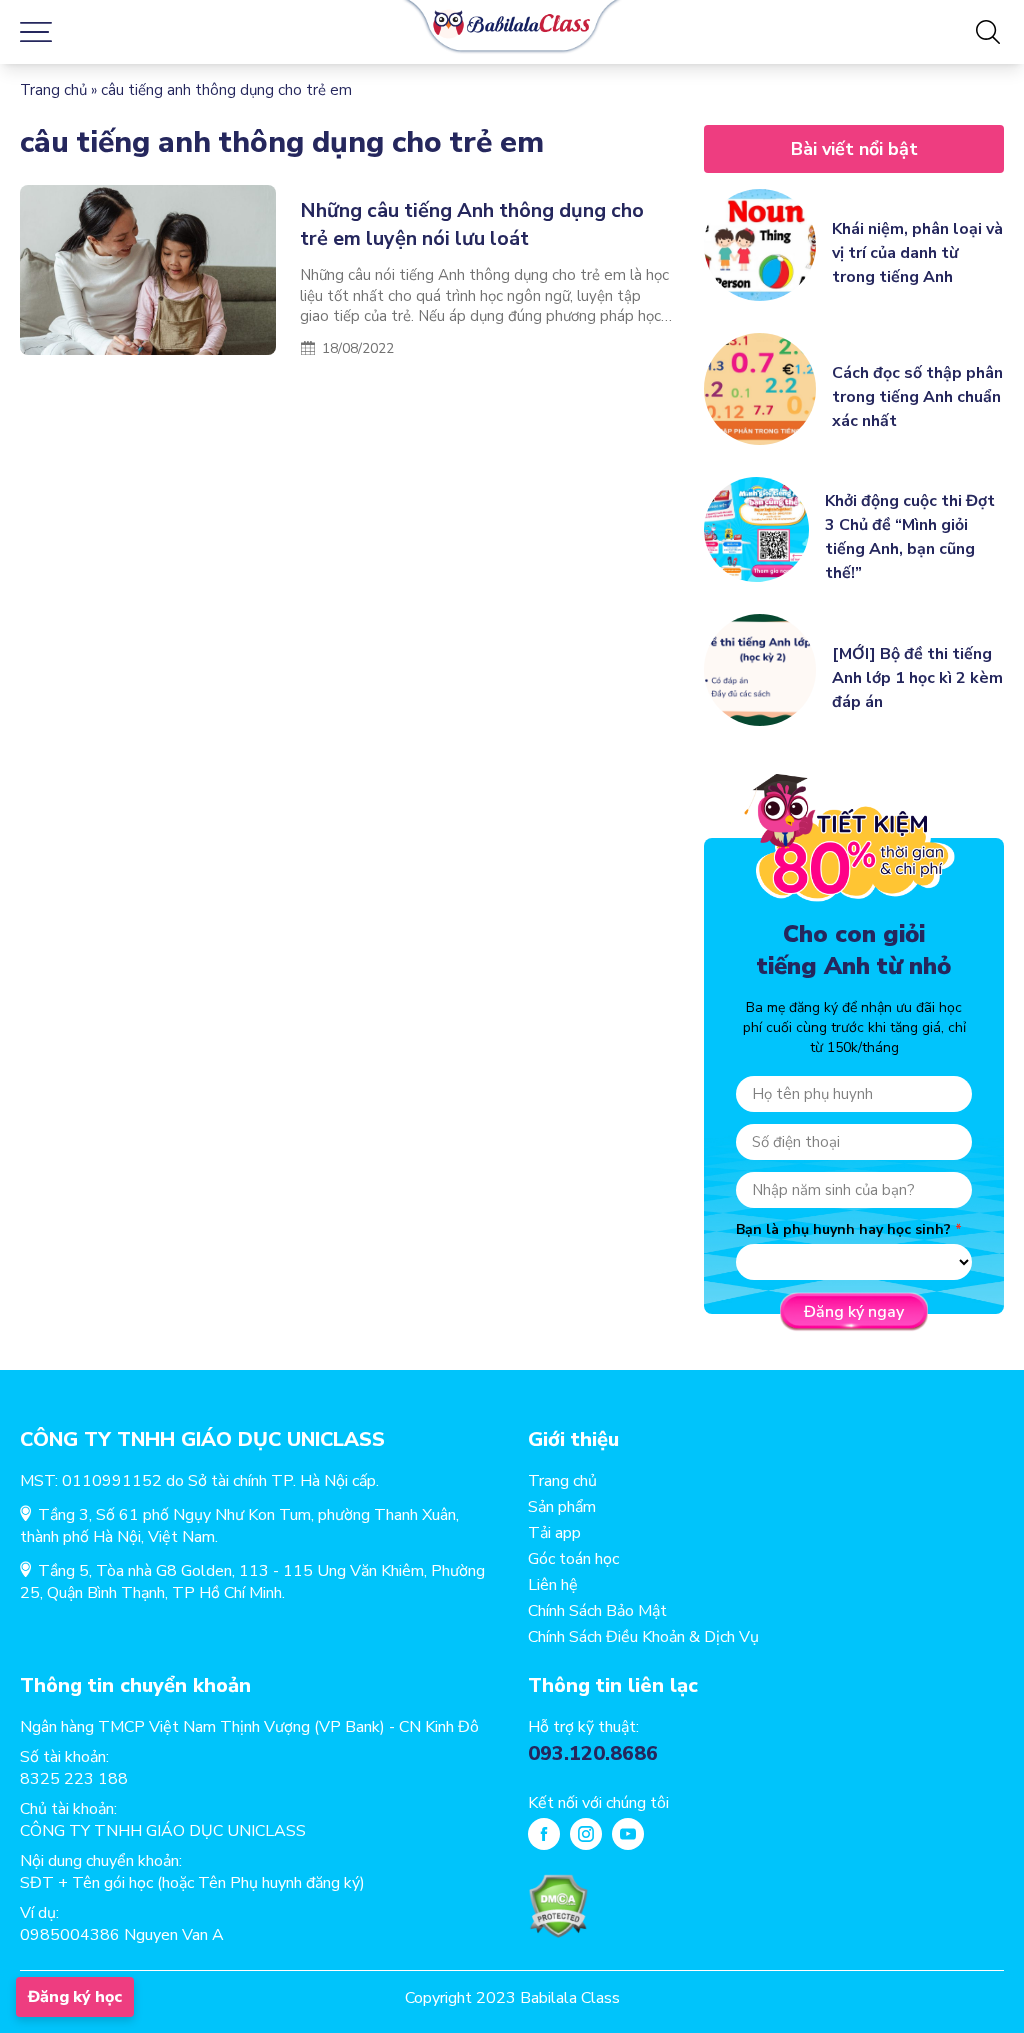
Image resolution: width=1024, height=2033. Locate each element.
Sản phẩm (562, 1507)
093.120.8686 (593, 1753)
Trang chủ (53, 90)
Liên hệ (553, 1585)
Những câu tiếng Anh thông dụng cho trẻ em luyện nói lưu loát (472, 224)
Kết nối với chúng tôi (598, 1803)
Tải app (554, 1533)
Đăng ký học (75, 1997)
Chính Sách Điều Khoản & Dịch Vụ (643, 1637)
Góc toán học (573, 1559)
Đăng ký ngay (854, 1312)
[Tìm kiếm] (988, 32)
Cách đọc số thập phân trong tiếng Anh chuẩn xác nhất (917, 397)
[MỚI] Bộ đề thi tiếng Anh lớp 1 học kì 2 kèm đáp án (917, 678)
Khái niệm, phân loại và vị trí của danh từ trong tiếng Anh (917, 253)
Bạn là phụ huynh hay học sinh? (843, 1229)
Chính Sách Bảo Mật (597, 1611)
